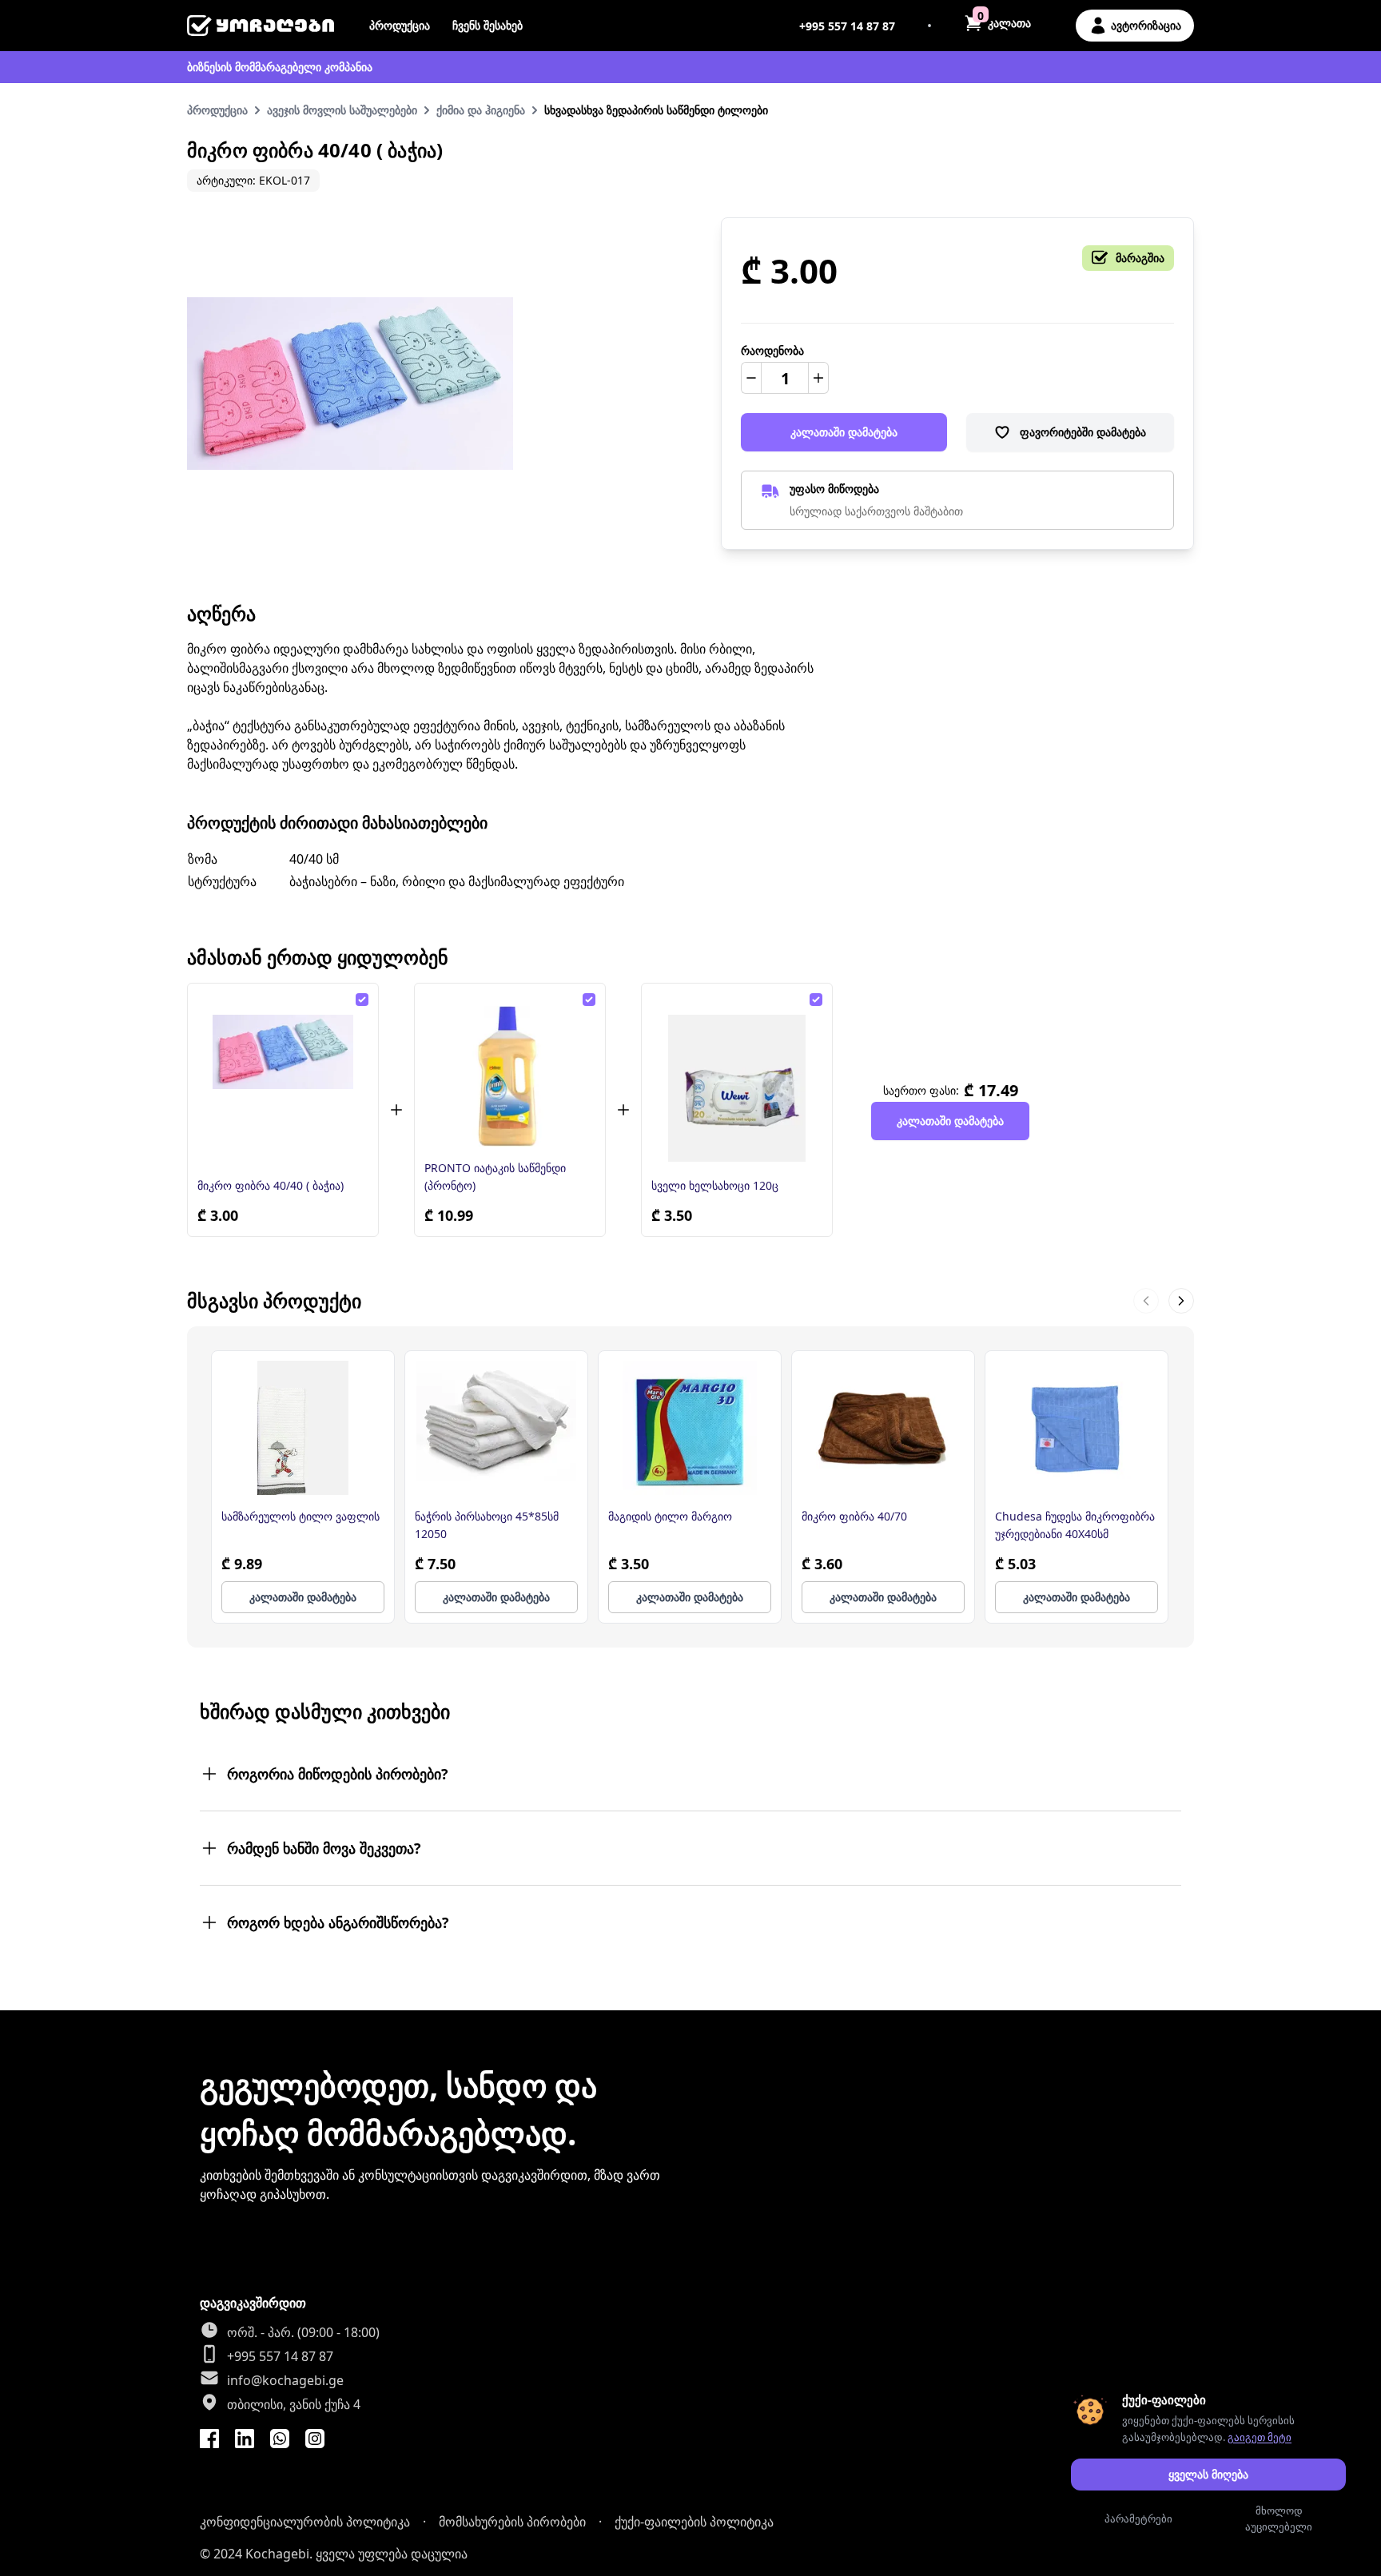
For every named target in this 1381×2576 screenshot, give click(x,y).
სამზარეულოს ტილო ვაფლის (300, 1516)
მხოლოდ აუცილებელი (1279, 2518)
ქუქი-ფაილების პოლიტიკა (694, 2522)
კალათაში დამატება (844, 432)
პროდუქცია (400, 25)
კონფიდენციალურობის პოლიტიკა (305, 2522)
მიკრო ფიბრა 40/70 (854, 1516)
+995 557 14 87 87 (847, 26)
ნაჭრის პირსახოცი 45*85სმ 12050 (487, 1525)
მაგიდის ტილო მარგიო (670, 1516)
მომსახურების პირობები (512, 2522)
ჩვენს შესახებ (488, 25)
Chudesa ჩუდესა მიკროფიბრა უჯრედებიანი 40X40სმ (1075, 1525)
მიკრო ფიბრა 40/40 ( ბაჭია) (271, 1185)
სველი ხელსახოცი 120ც (715, 1185)
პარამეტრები (1138, 2518)
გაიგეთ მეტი (1260, 2437)
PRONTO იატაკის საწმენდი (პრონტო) (495, 1177)
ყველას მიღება (1208, 2474)
